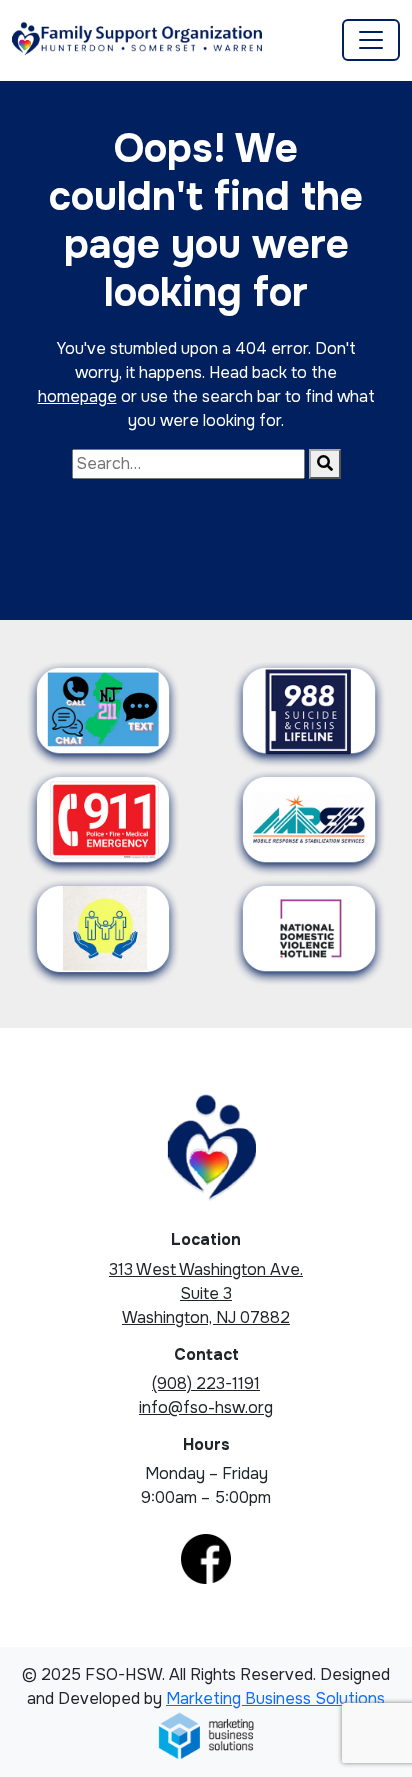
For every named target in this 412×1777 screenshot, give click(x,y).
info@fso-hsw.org (206, 1407)
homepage (77, 396)
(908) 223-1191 (206, 1383)
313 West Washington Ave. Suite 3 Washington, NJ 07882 (206, 1293)
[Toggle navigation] (371, 40)
